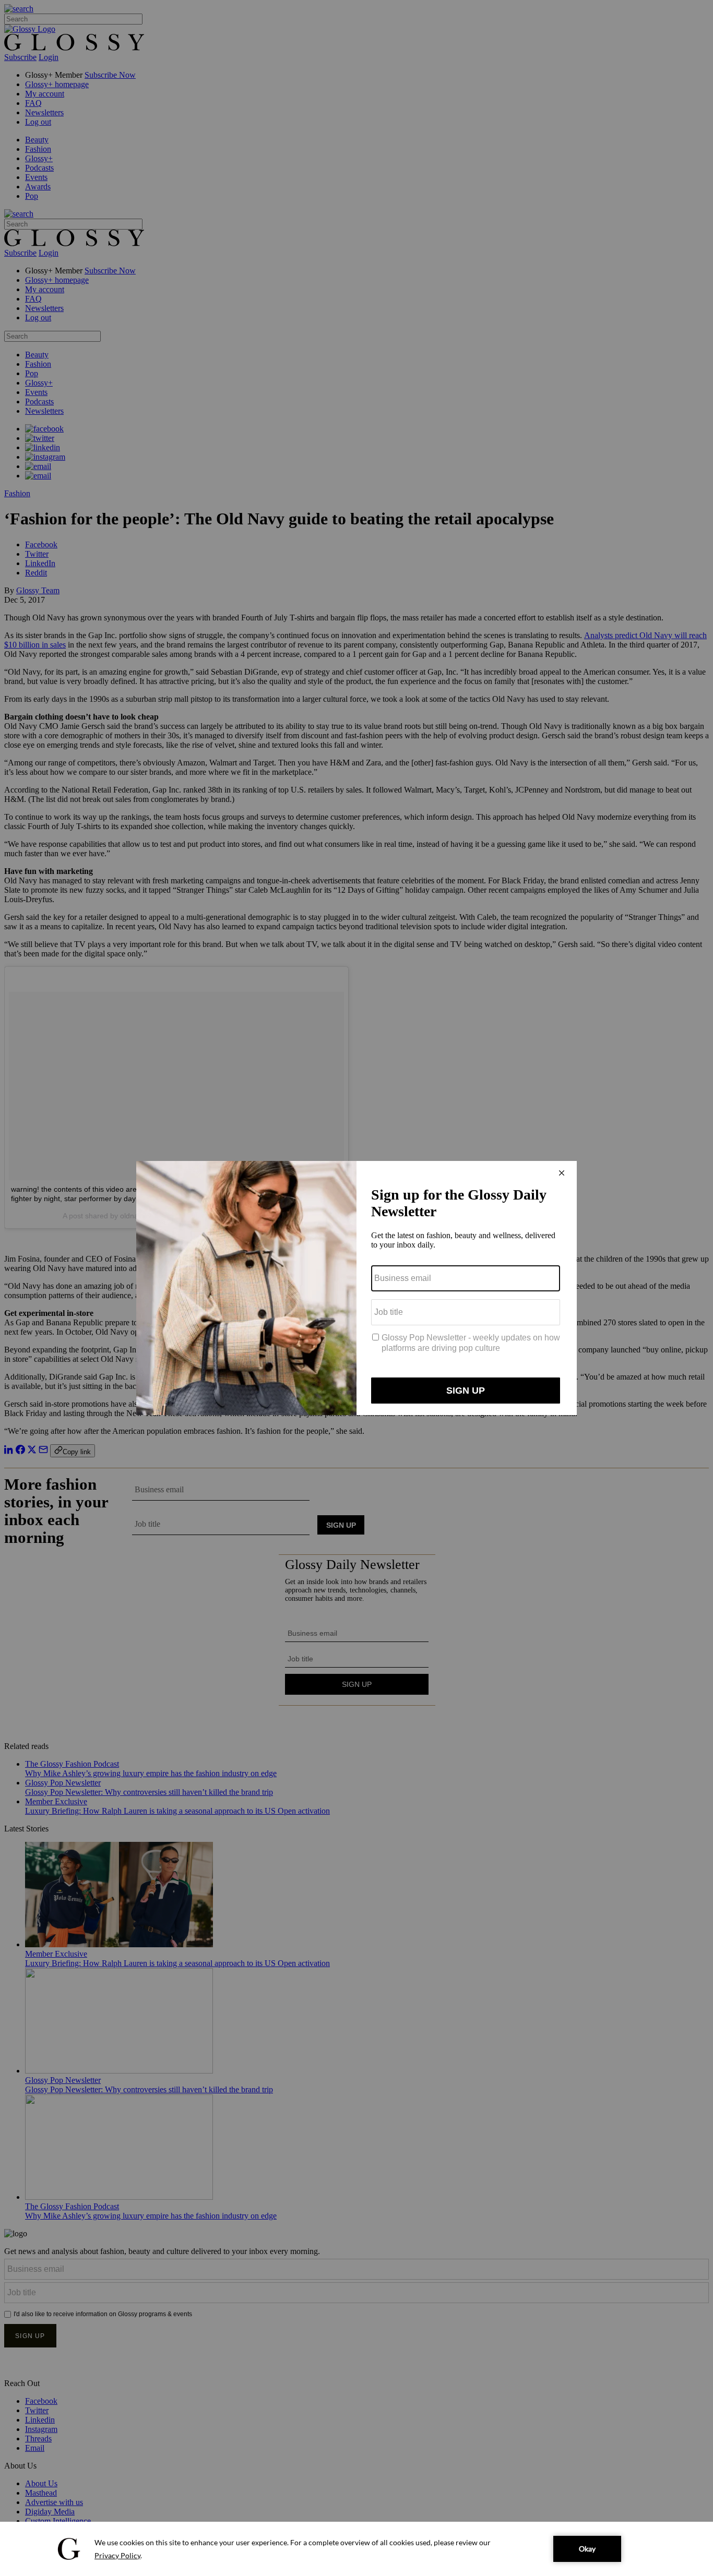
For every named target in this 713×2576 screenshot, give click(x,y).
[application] (356, 2549)
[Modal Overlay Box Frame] (356, 1288)
